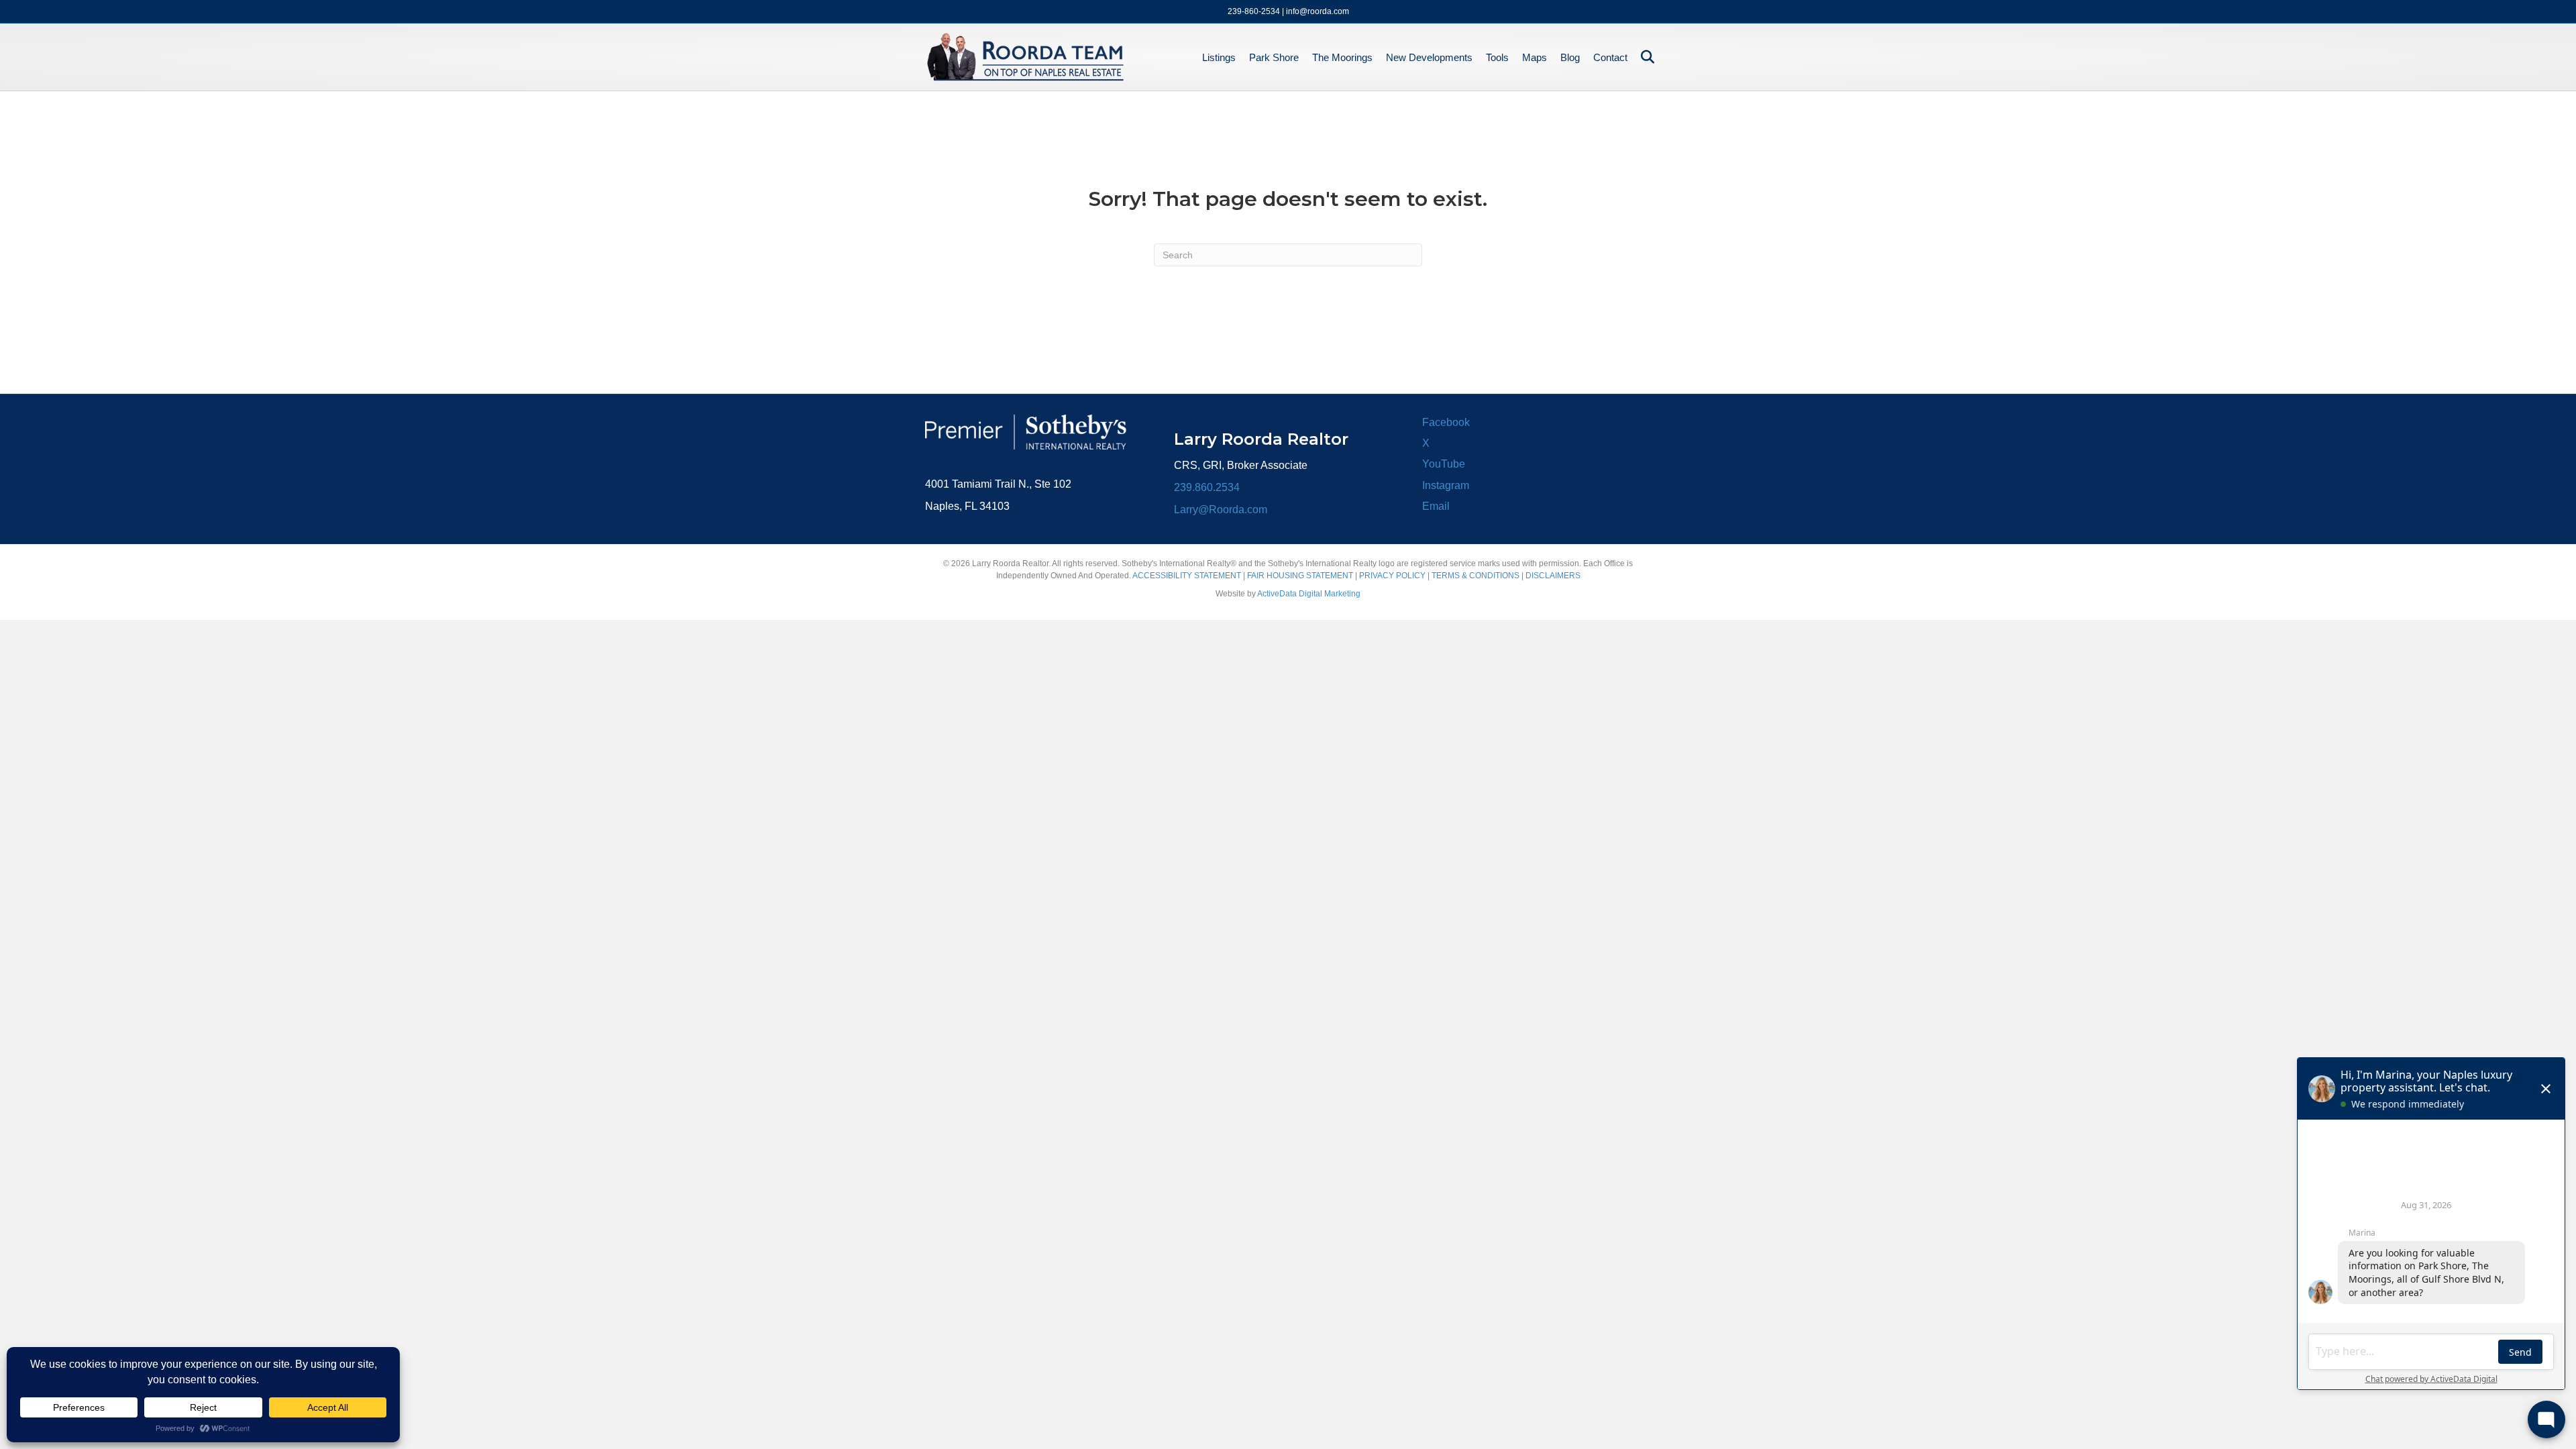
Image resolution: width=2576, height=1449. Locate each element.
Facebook (1446, 422)
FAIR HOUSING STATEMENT (1300, 576)
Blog (1570, 57)
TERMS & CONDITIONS (1475, 576)
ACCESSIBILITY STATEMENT (1187, 576)
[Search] (1643, 57)
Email (1436, 506)
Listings (1219, 57)
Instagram (1446, 485)
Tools (1497, 57)
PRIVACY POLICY (1392, 576)
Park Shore (1274, 57)
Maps (1535, 57)
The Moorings (1342, 57)
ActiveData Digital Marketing (1309, 594)
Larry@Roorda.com (1221, 509)
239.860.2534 (1207, 487)
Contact (1610, 57)
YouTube (1444, 464)
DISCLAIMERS (1553, 576)
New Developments (1429, 57)
